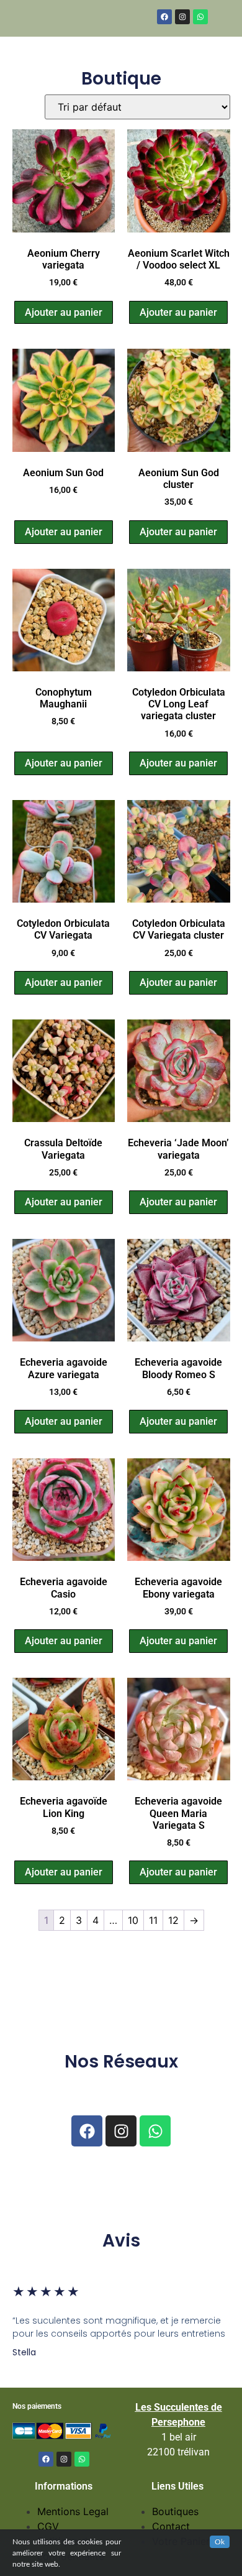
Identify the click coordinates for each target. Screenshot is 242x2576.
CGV (48, 2526)
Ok (220, 2542)
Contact (171, 2526)
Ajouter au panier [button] (64, 312)
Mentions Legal (73, 2511)
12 (173, 1920)
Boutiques (175, 2511)
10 (133, 1920)
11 (153, 1920)
